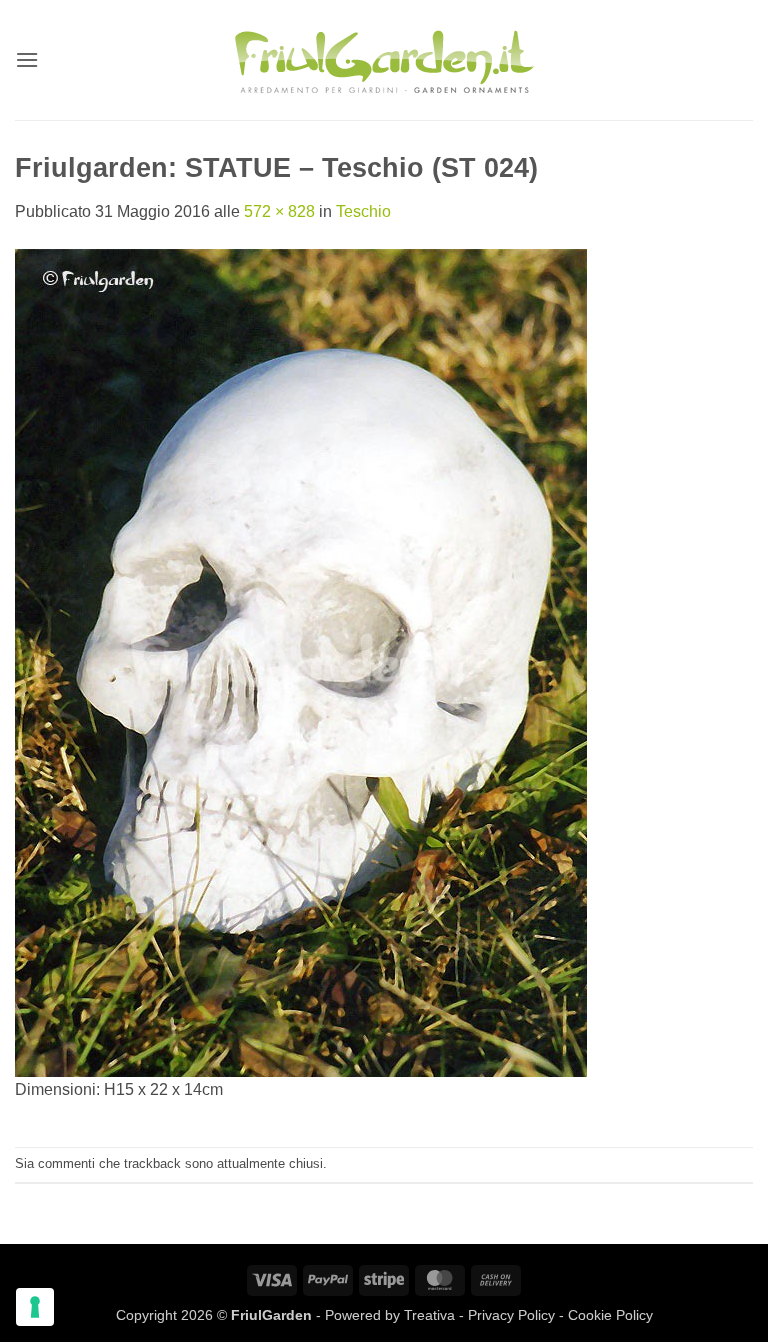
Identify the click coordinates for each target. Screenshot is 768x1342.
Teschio (363, 211)
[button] (27, 59)
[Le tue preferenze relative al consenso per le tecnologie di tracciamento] (35, 1307)
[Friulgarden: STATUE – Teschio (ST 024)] (301, 661)
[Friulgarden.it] (384, 60)
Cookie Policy (610, 1315)
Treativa (429, 1315)
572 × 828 (279, 211)
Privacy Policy (511, 1315)
